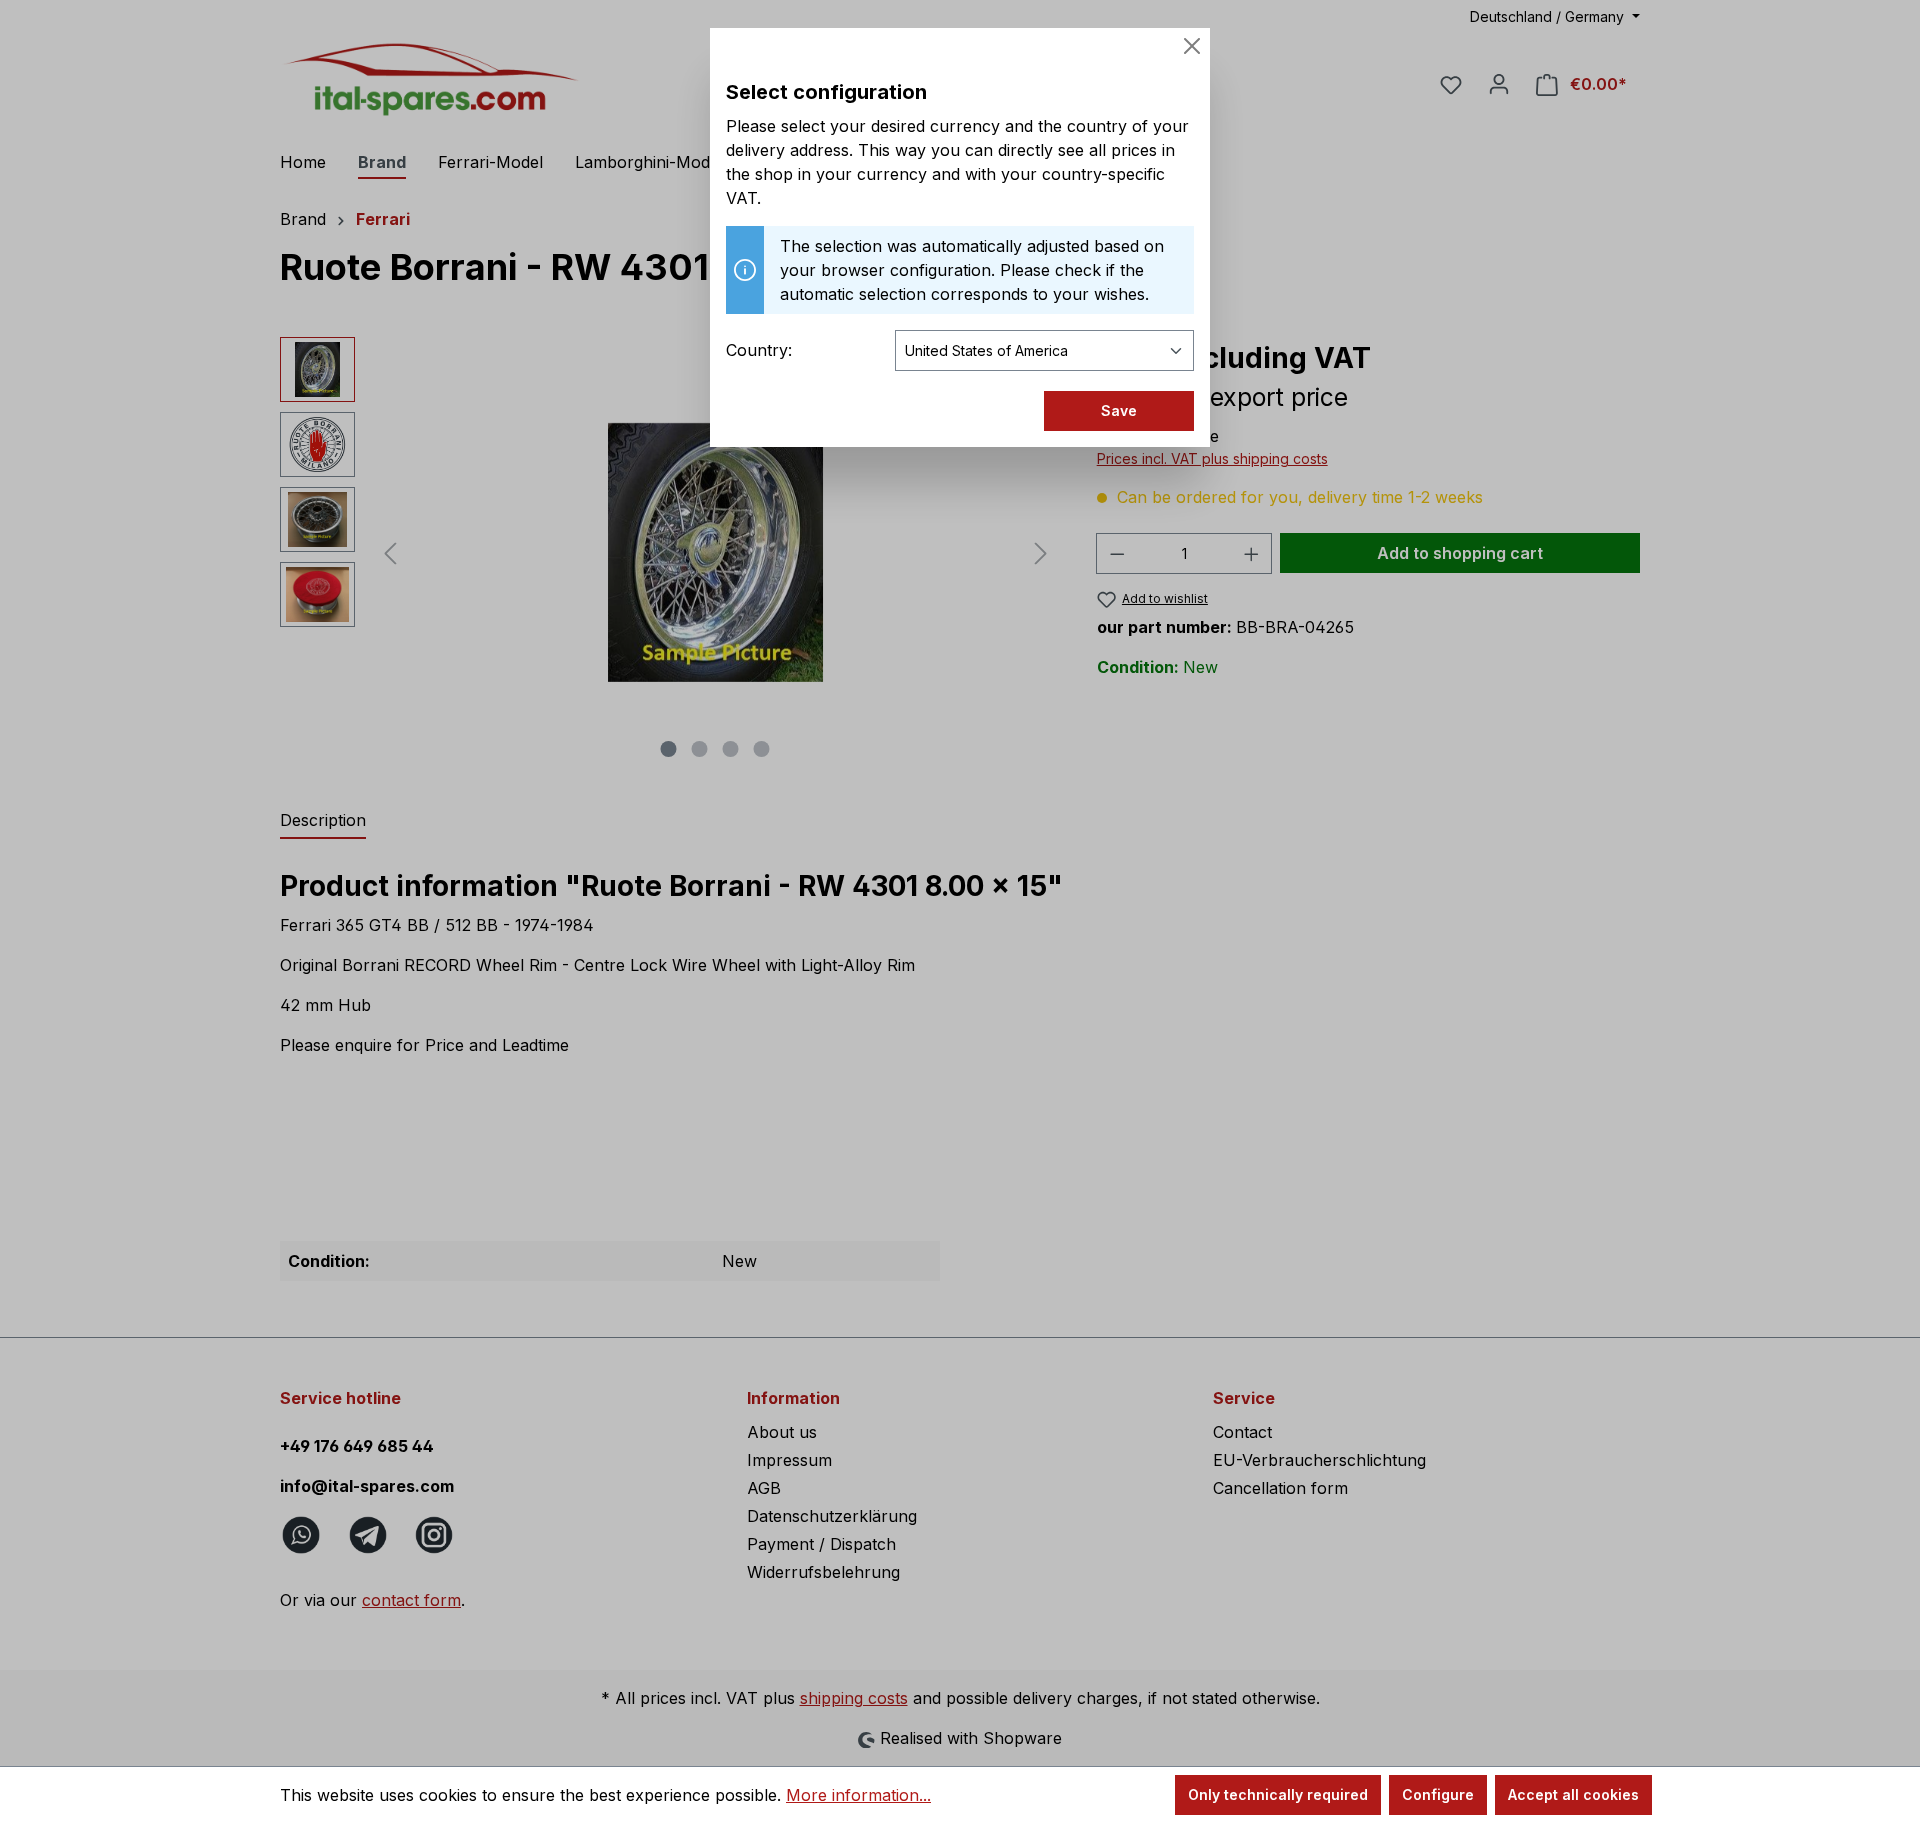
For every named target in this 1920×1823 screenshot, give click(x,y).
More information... (858, 1795)
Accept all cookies (1573, 1794)
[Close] (1192, 46)
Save (1119, 410)
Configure (1438, 1794)
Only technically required (1278, 1794)
